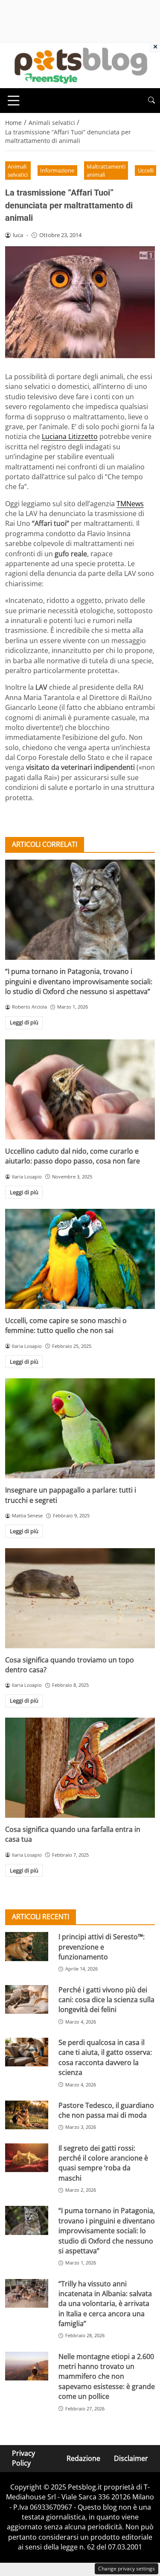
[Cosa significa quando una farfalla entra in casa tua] (80, 1768)
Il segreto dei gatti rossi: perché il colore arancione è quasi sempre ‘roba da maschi (103, 2163)
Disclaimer (131, 2458)
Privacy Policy (23, 2458)
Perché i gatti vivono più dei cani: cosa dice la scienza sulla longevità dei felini (106, 2000)
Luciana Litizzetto (70, 436)
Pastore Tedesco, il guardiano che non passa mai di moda (106, 2110)
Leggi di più (24, 1022)
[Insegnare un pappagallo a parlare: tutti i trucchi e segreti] (80, 1428)
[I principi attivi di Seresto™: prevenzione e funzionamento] (27, 1946)
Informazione (57, 170)
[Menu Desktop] (14, 101)
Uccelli (146, 170)
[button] (151, 100)
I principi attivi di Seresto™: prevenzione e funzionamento (102, 1947)
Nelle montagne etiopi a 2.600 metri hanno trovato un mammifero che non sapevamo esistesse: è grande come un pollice (107, 2377)
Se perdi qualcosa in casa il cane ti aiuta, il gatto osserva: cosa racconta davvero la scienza (105, 2057)
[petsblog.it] (80, 65)
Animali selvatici (18, 171)
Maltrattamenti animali (106, 171)
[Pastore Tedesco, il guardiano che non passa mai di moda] (27, 2115)
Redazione (83, 2458)
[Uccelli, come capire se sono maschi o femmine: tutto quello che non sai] (80, 1259)
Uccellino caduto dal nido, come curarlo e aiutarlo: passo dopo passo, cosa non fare (73, 1156)
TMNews (130, 504)
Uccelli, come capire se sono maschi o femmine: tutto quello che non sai (66, 1325)
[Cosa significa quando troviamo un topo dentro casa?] (80, 1598)
